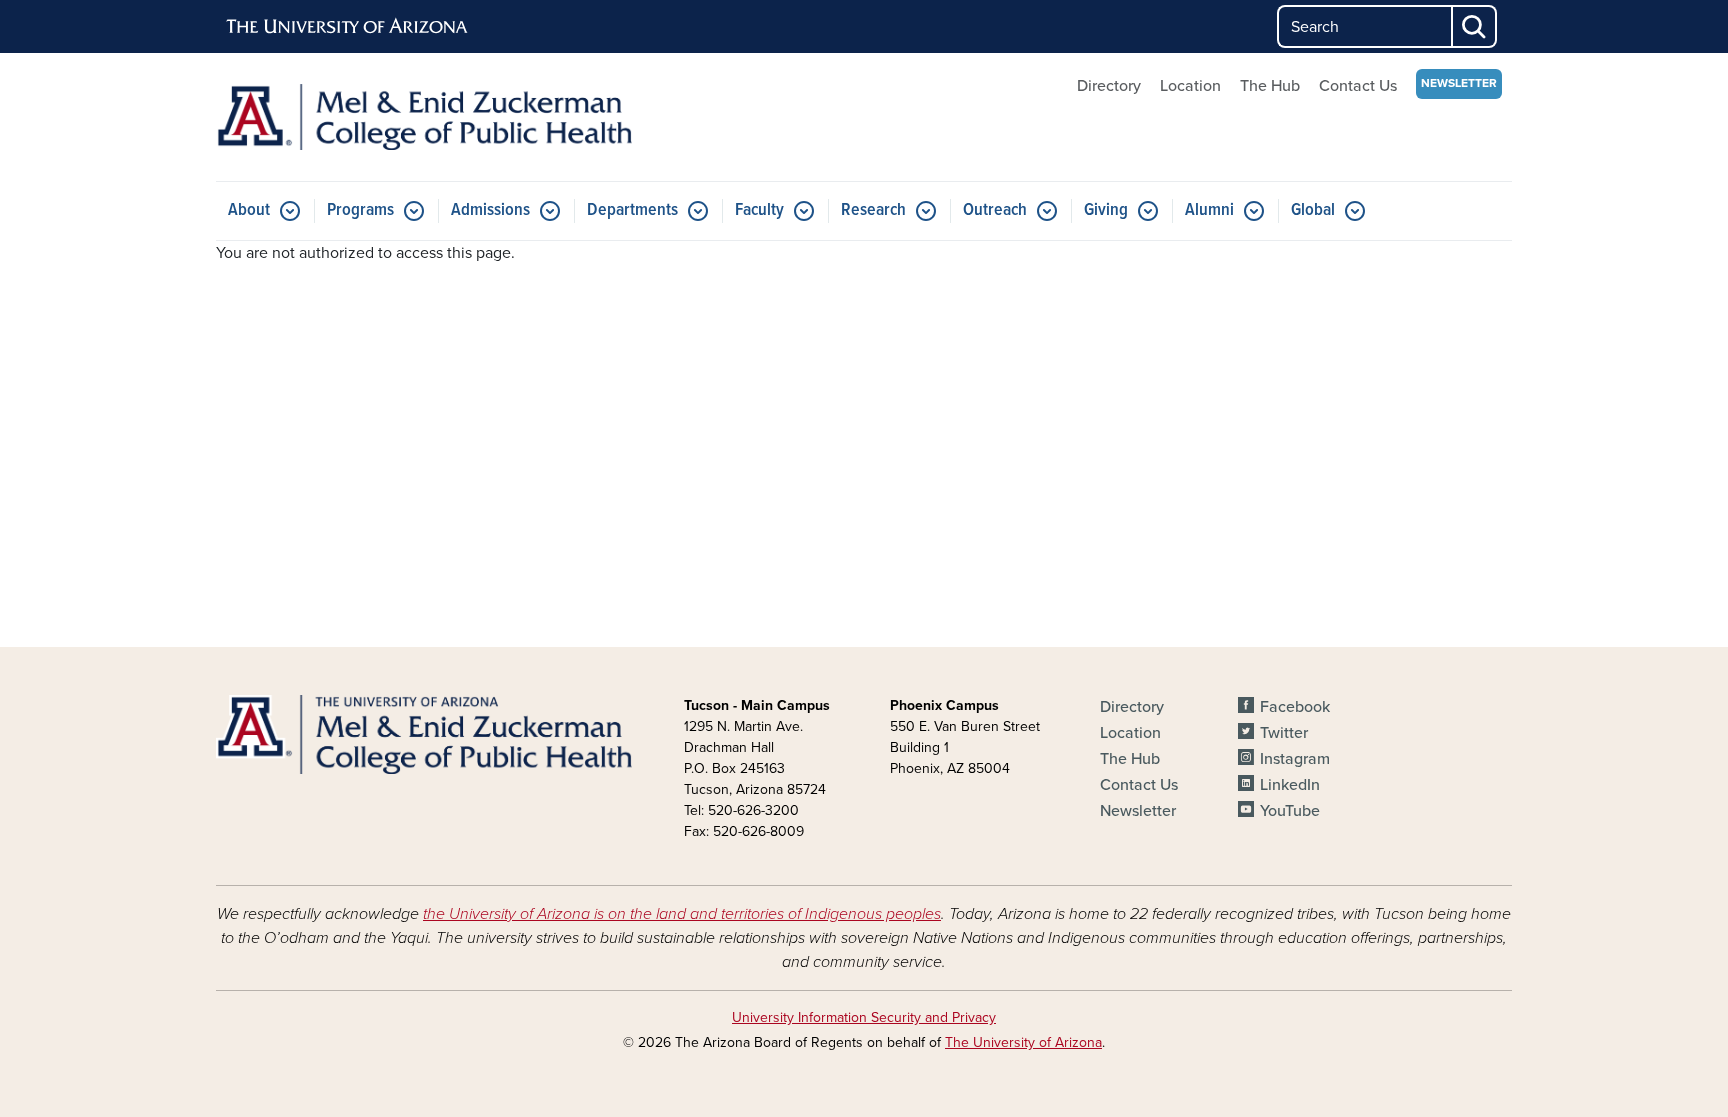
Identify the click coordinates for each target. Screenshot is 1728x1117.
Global (1313, 210)
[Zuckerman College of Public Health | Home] (424, 117)
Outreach (995, 210)
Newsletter (1459, 83)
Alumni (1209, 210)
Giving (1106, 210)
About (249, 210)
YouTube (1290, 811)
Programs (360, 210)
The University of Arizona (1023, 1042)
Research (873, 210)
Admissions (490, 210)
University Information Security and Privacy (864, 1017)
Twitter (1284, 733)
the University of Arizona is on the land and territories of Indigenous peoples (682, 914)
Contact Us (1358, 86)
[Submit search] (1475, 26)
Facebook (1295, 707)
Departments (632, 210)
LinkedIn (1290, 785)
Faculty (759, 210)
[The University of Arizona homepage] (348, 27)
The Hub (1270, 86)
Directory (1109, 86)
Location (1190, 86)
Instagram (1295, 759)
